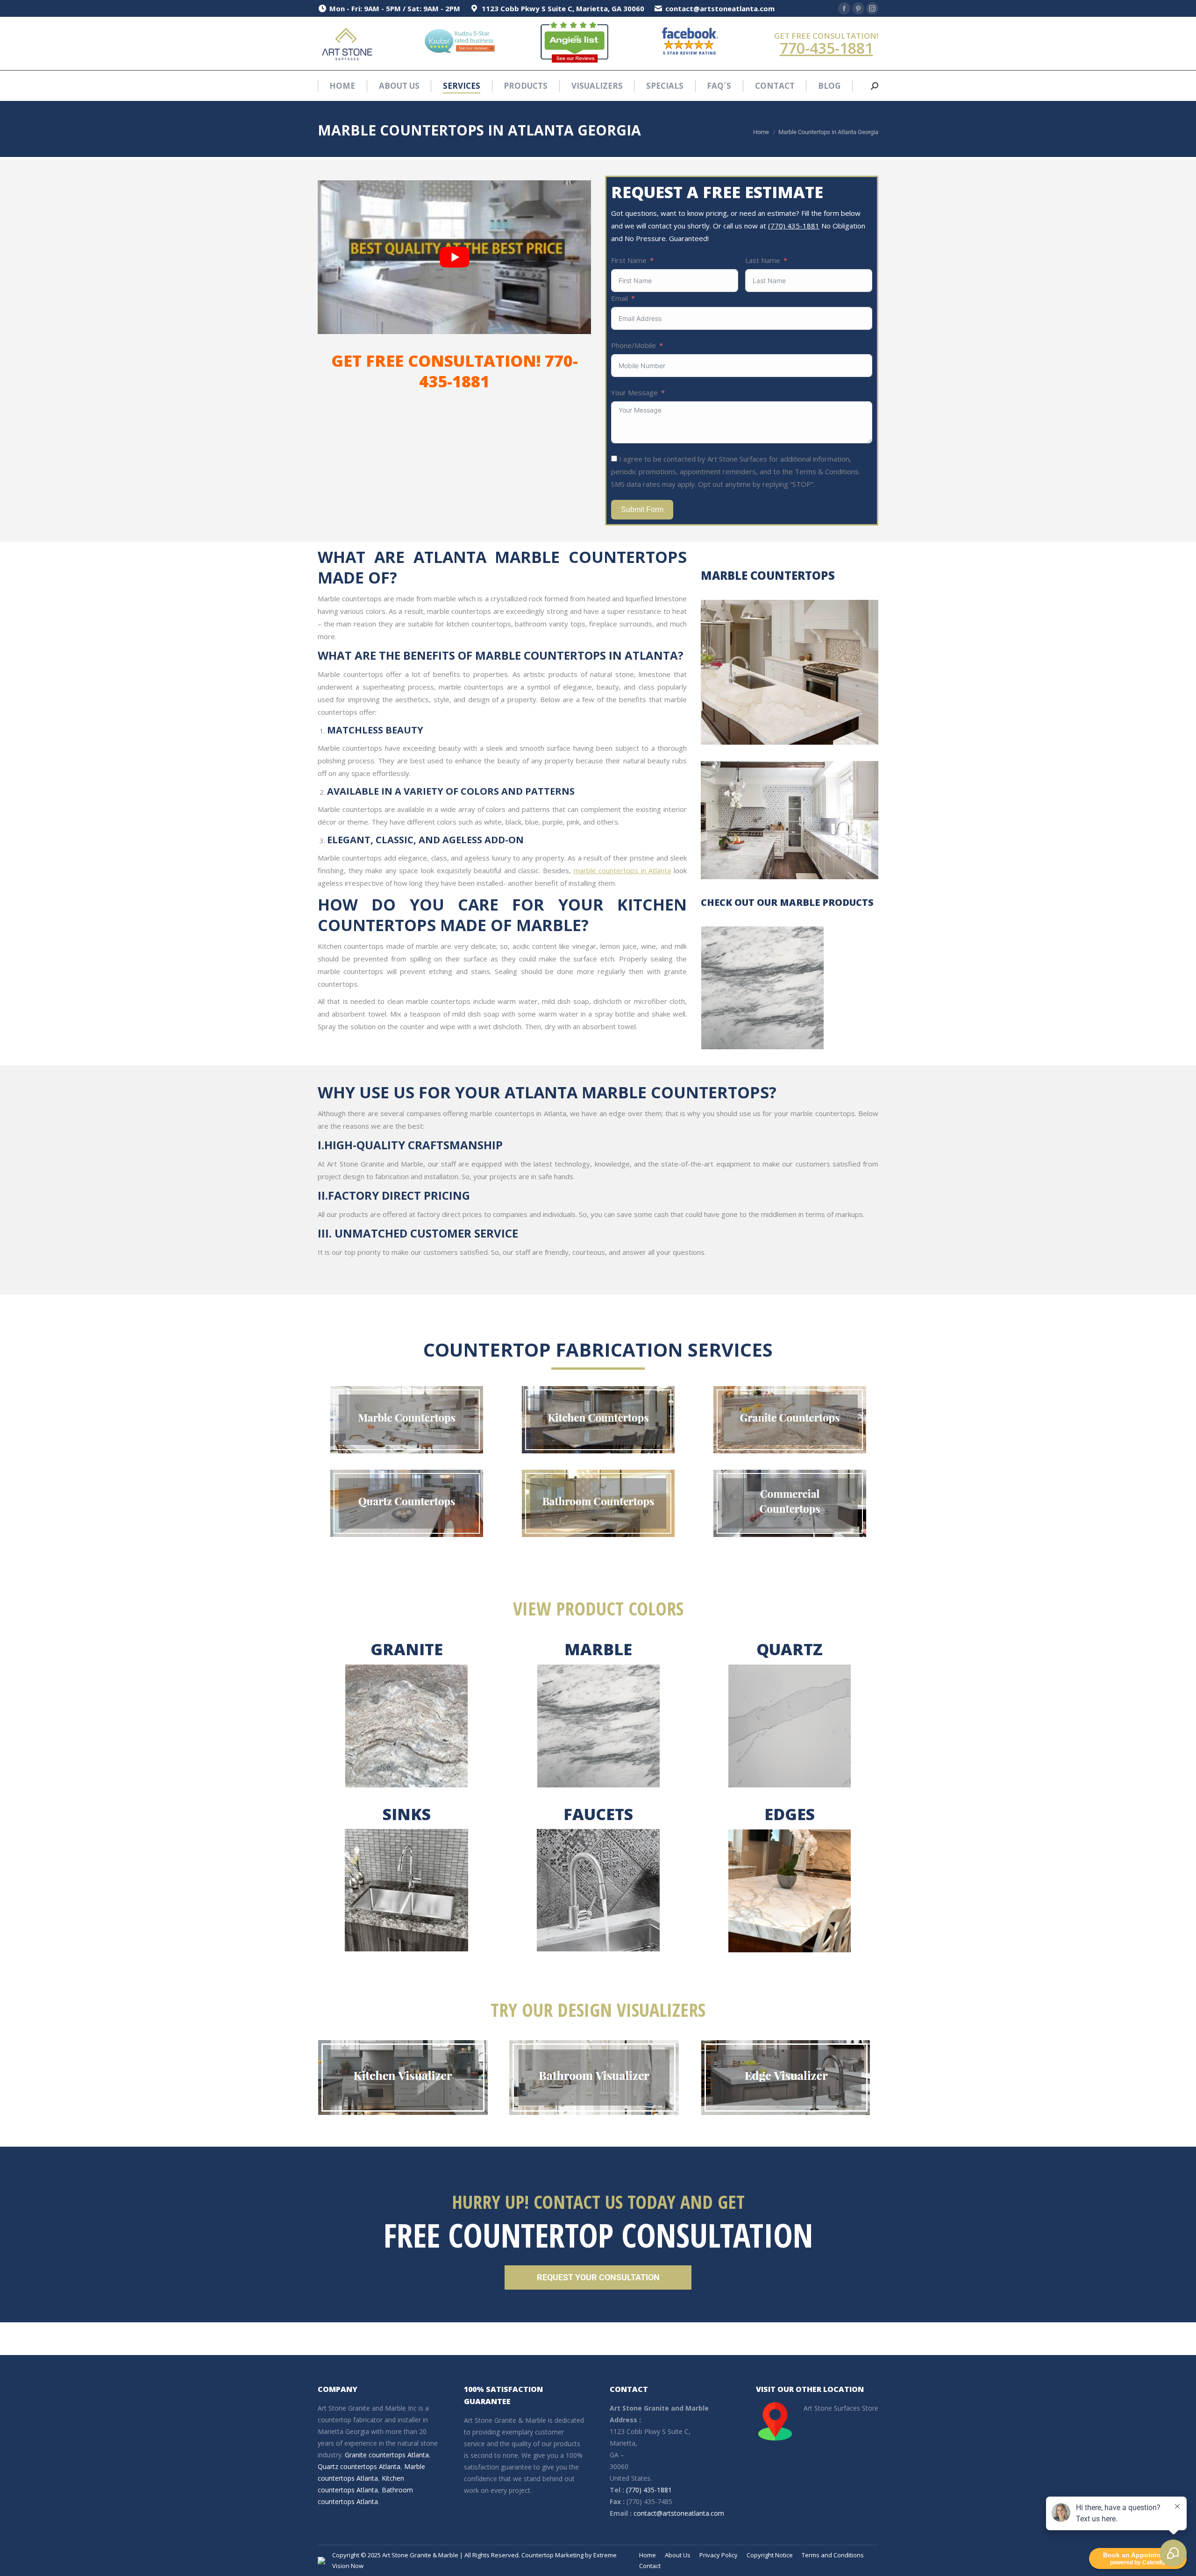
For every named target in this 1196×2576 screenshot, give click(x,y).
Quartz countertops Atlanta (359, 2466)
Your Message (634, 392)
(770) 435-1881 (794, 226)
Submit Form (642, 509)
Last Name (763, 260)
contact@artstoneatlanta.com (679, 2513)
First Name (629, 260)
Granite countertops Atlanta (387, 2455)
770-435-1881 (826, 48)
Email (619, 298)
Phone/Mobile (634, 345)
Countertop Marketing (552, 2555)
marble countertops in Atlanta (623, 870)
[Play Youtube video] (454, 257)
